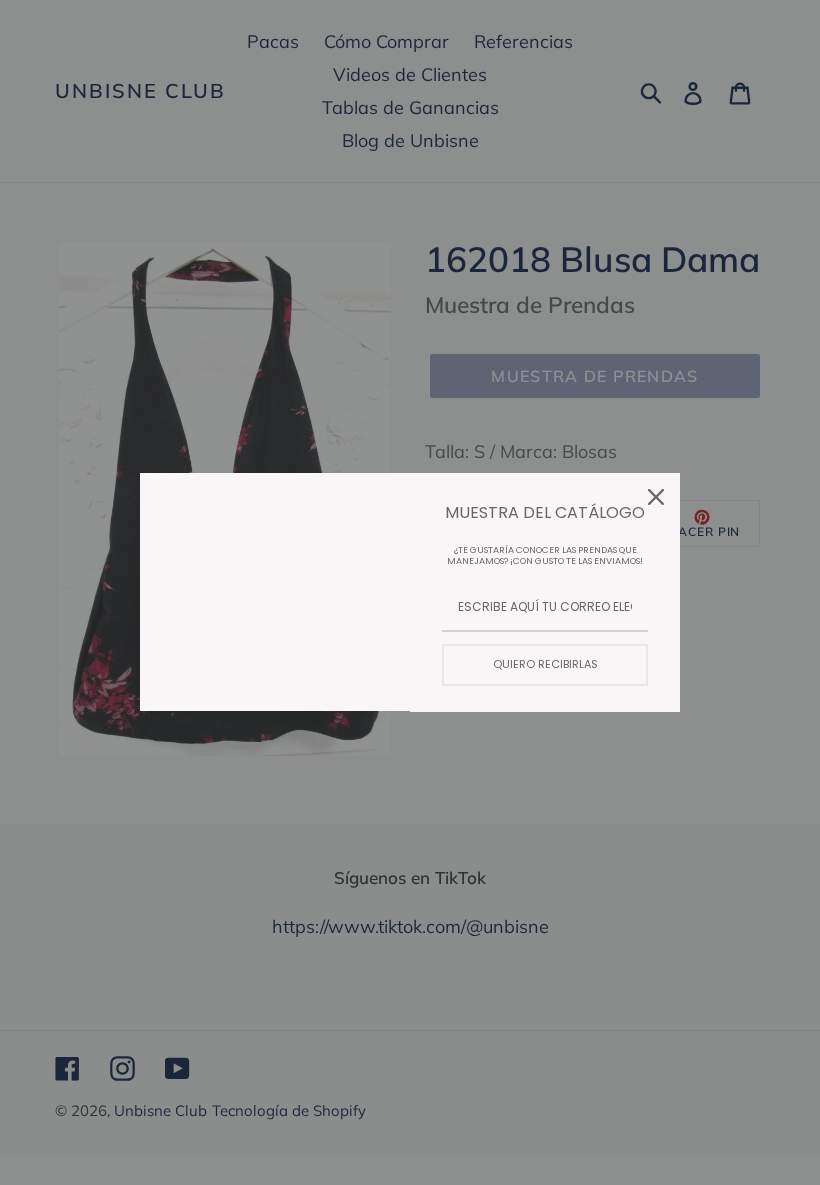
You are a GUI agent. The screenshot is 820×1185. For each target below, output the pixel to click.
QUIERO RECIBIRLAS (545, 664)
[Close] (656, 497)
